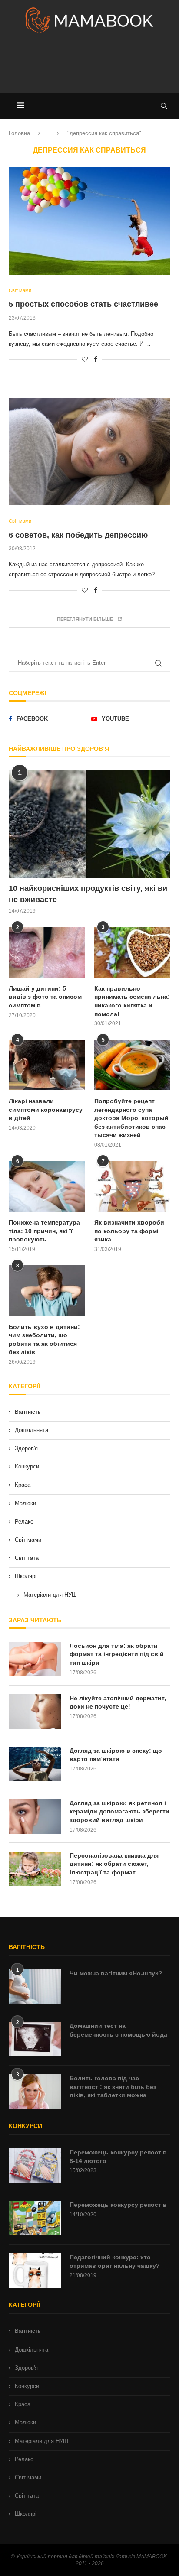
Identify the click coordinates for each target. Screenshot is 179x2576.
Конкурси (27, 1467)
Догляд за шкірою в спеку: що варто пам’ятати (116, 1755)
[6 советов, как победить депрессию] (89, 452)
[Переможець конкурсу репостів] (35, 2218)
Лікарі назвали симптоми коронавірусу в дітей (46, 1109)
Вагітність (28, 1412)
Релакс (24, 1522)
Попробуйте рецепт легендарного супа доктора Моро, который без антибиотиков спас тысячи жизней (131, 1118)
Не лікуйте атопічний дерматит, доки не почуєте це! (118, 1702)
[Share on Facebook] (96, 359)
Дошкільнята (31, 1430)
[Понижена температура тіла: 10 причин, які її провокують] (47, 1186)
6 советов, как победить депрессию (78, 535)
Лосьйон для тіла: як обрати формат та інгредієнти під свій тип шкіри (117, 1654)
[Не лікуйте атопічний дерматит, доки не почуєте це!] (35, 1712)
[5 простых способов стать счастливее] (89, 221)
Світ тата (27, 1558)
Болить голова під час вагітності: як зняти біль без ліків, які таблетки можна (113, 2087)
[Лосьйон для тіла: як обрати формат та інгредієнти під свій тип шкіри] (35, 1659)
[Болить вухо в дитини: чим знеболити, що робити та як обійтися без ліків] (47, 1291)
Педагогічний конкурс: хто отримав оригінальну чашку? (115, 2261)
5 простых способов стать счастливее (83, 304)
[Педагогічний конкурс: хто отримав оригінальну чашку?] (35, 2271)
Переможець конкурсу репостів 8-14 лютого (118, 2157)
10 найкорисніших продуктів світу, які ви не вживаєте (88, 894)
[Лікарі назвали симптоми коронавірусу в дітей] (47, 1065)
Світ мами (28, 1540)
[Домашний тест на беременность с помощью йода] (35, 2039)
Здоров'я (26, 1448)
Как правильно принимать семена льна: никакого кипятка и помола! (132, 1001)
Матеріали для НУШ (50, 1595)
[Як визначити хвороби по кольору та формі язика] (132, 1186)
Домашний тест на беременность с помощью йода (118, 2030)
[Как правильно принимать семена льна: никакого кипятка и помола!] (132, 952)
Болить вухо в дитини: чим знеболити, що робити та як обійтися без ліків (44, 1340)
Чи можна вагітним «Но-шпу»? (116, 1973)
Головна (19, 133)
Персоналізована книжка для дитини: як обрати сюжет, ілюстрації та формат (114, 1864)
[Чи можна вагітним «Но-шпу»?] (35, 1987)
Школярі (26, 1576)
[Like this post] (85, 359)
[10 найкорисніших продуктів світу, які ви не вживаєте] (89, 824)
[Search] (164, 106)
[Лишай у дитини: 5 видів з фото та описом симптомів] (47, 952)
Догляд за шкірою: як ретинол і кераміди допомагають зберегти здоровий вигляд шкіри (119, 1811)
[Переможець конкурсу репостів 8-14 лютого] (35, 2166)
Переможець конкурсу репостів (118, 2205)
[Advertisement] (89, 67)
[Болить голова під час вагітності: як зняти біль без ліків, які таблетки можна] (35, 2092)
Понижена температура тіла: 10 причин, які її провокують (44, 1231)
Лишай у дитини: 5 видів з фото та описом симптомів (45, 997)
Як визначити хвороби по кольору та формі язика (129, 1231)
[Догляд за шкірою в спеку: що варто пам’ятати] (35, 1764)
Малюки (25, 1503)
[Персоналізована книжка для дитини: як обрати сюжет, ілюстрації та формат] (35, 1869)
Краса (23, 1485)
